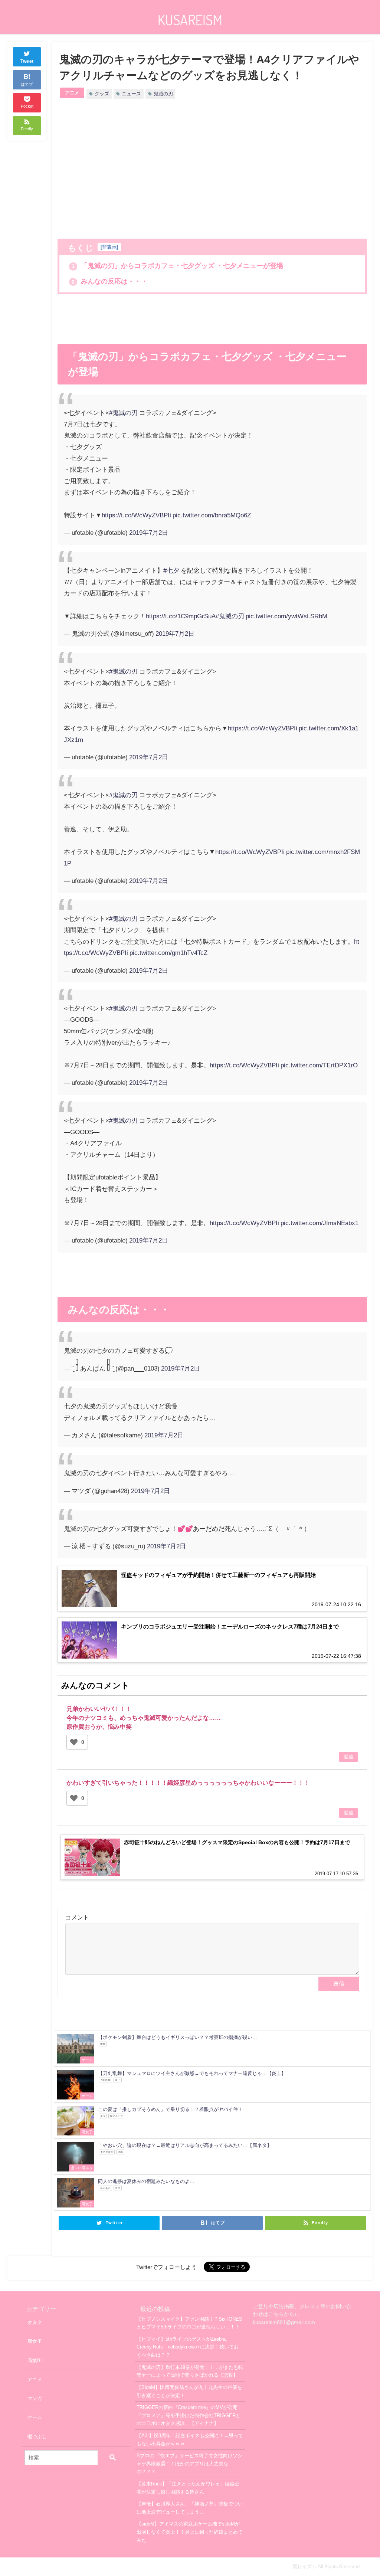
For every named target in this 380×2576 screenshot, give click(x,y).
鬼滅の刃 (163, 94)
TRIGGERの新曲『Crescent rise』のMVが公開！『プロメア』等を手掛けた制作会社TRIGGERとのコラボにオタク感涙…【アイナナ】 (189, 2415)
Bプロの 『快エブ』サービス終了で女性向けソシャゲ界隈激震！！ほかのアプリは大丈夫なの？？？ (189, 2464)
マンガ (35, 2398)
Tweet (27, 61)
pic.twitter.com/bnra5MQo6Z (212, 515)
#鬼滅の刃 (123, 413)
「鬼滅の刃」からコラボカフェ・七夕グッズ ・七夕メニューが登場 (177, 266)
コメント (77, 1917)
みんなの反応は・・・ (110, 281)
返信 (348, 1757)
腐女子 (35, 2341)
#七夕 (171, 570)
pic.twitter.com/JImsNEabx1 (320, 1223)
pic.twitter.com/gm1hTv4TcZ (168, 953)
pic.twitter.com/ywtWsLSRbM (286, 616)
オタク (35, 2322)
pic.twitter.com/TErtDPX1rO (319, 1065)
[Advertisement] (135, 170)
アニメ (72, 93)
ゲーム (35, 2417)
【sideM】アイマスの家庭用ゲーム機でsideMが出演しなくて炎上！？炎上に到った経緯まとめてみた (190, 2532)
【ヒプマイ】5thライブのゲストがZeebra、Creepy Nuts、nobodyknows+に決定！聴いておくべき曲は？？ (188, 2347)
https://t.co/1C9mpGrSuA (181, 616)
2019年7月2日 (149, 532)
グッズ (102, 94)
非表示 (109, 247)
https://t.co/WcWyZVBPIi (136, 515)
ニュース (131, 94)
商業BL (35, 2361)
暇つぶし (37, 2437)
